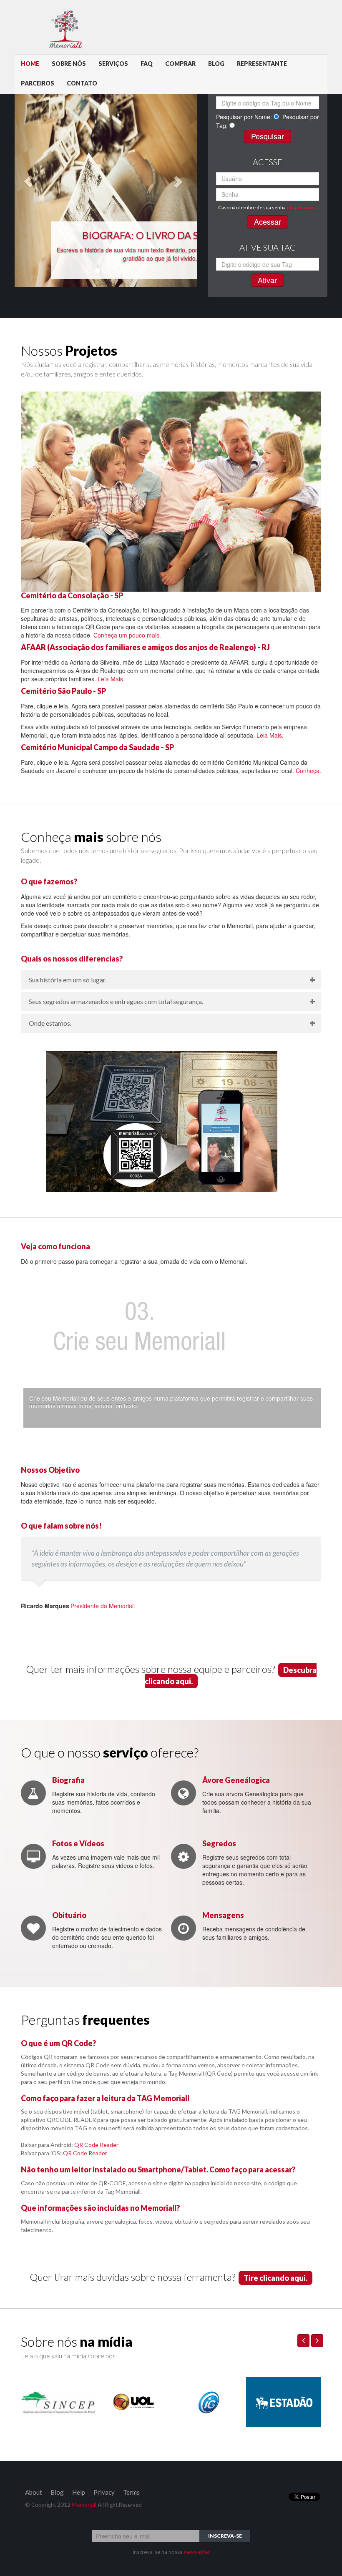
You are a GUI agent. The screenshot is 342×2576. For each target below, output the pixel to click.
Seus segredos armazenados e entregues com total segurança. (116, 1001)
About (34, 2492)
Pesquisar (268, 136)
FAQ (147, 64)
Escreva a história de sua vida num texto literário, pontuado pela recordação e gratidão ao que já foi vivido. (160, 254)
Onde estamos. (50, 1023)
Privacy (104, 2492)
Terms (131, 2492)
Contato (82, 83)
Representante (262, 64)
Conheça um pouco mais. (127, 635)
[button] (28, 181)
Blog (216, 64)
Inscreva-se (225, 2536)
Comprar (180, 64)
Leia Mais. (111, 679)
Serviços (113, 64)
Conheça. (308, 771)
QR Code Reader (96, 2145)
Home (30, 64)
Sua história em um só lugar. (68, 980)
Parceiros (38, 83)
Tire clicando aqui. (275, 2278)
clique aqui (301, 207)
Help (79, 2492)
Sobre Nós (69, 64)
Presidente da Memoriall (78, 1606)
